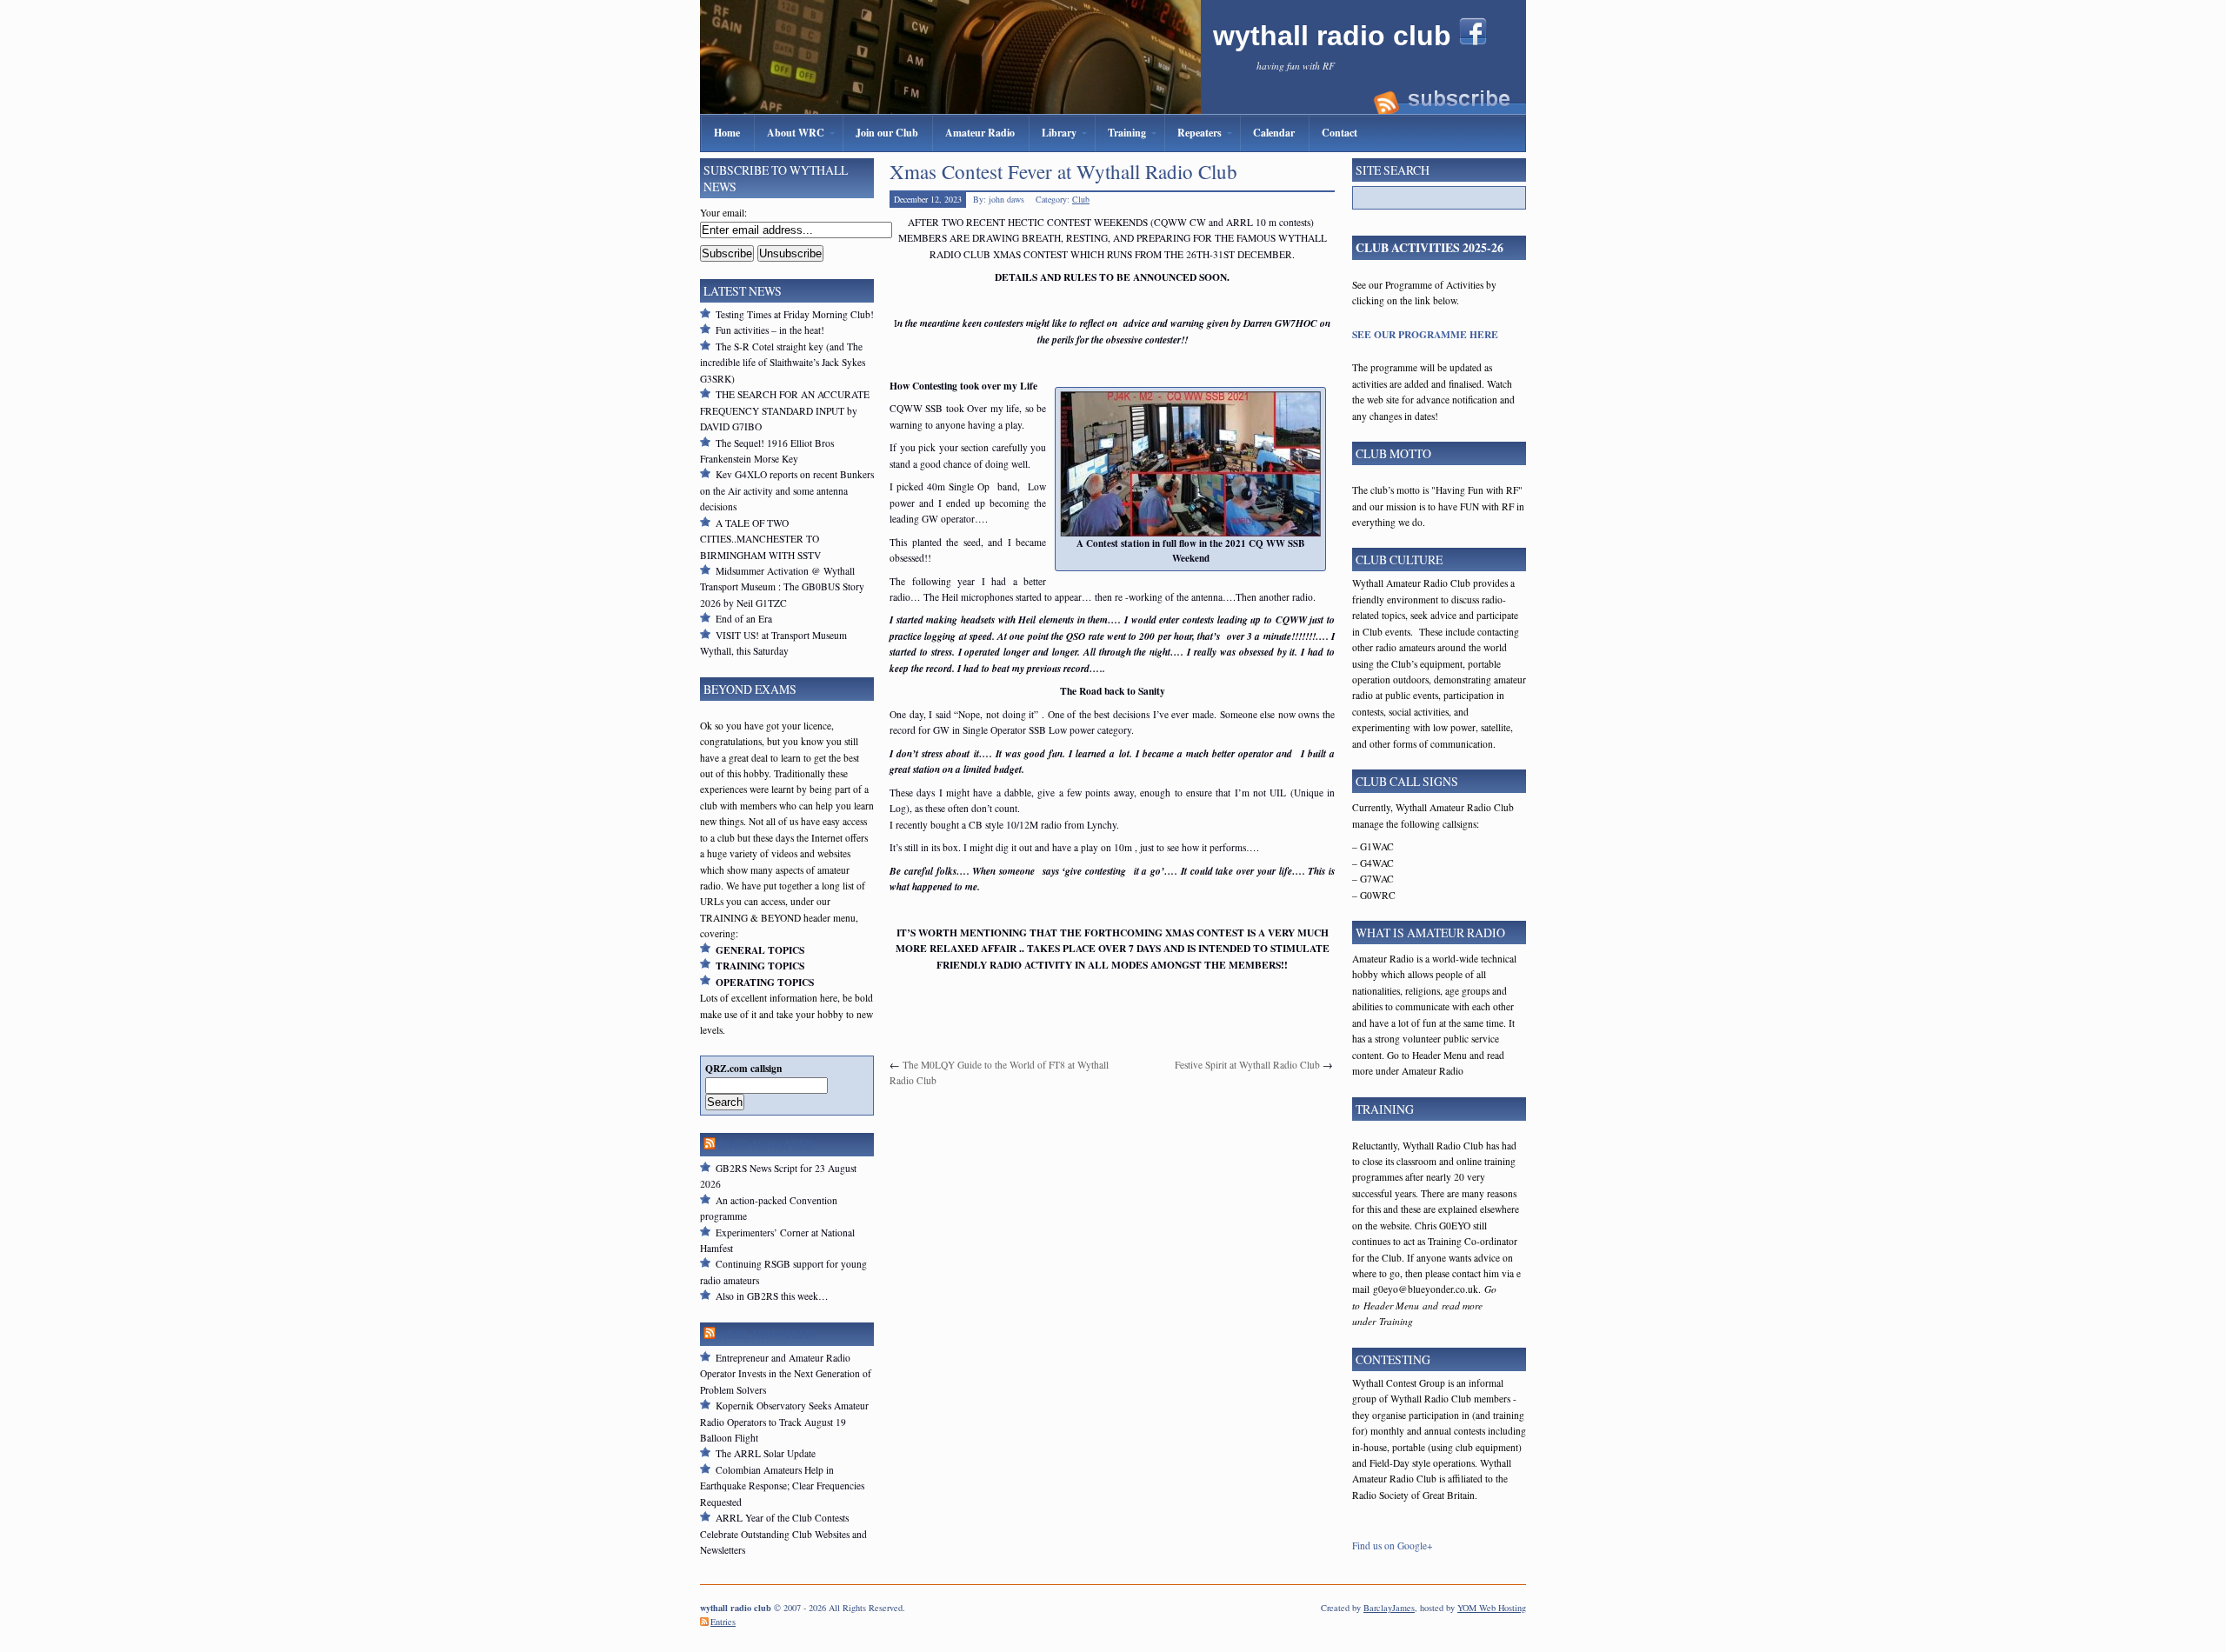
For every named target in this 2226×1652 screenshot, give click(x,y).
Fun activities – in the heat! (770, 330)
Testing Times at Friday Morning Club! (795, 314)
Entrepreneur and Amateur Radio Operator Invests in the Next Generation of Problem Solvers (786, 1374)
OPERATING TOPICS (765, 982)
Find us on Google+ (1393, 1545)
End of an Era (744, 619)
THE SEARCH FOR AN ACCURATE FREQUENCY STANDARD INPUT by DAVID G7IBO (785, 410)
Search (725, 1102)
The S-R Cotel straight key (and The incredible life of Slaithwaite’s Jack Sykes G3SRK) (783, 363)
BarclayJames (1389, 1608)
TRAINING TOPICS (760, 966)
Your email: (723, 213)
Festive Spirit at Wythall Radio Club (1247, 1065)
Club (1081, 199)
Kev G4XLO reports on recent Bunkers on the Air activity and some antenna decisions (787, 490)
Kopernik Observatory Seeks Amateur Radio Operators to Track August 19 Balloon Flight (784, 1422)
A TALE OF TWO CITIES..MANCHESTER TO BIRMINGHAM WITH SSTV (760, 539)
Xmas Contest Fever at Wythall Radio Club (1063, 171)
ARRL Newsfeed (766, 1334)
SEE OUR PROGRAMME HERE (1425, 334)
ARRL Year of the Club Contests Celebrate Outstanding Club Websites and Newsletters (783, 1534)
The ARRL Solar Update (766, 1453)
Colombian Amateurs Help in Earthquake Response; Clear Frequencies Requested (782, 1486)
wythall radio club (1336, 36)
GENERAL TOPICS (760, 950)
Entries (723, 1622)
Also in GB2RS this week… (772, 1296)
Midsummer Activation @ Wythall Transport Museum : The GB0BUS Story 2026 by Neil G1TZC (782, 587)
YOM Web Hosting (1492, 1608)
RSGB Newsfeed (766, 1145)
